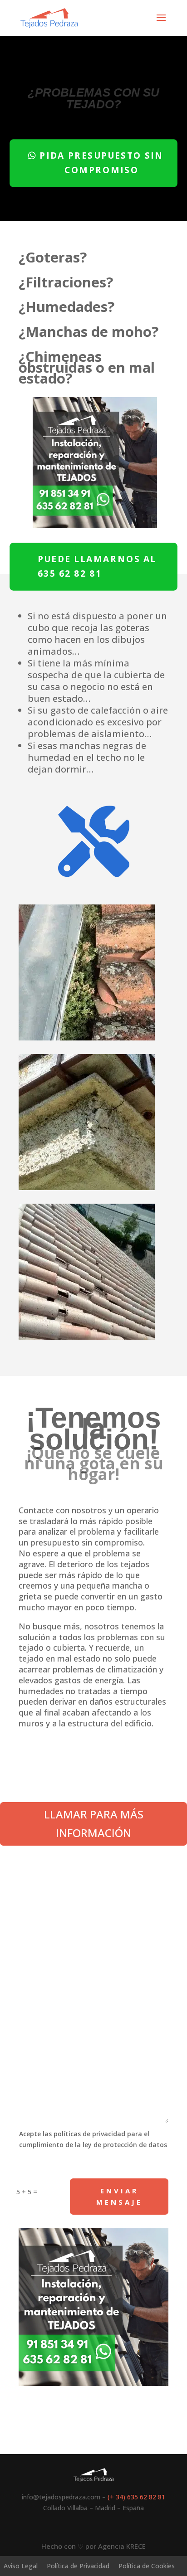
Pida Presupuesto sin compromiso (101, 163)
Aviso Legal (21, 2566)
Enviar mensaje (119, 2197)
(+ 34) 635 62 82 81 (136, 2497)
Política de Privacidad (78, 2566)
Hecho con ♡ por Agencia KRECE (93, 2546)
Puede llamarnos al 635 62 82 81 (97, 566)
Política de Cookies (147, 2566)
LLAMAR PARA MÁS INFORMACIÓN (94, 1823)
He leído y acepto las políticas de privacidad (88, 2165)
